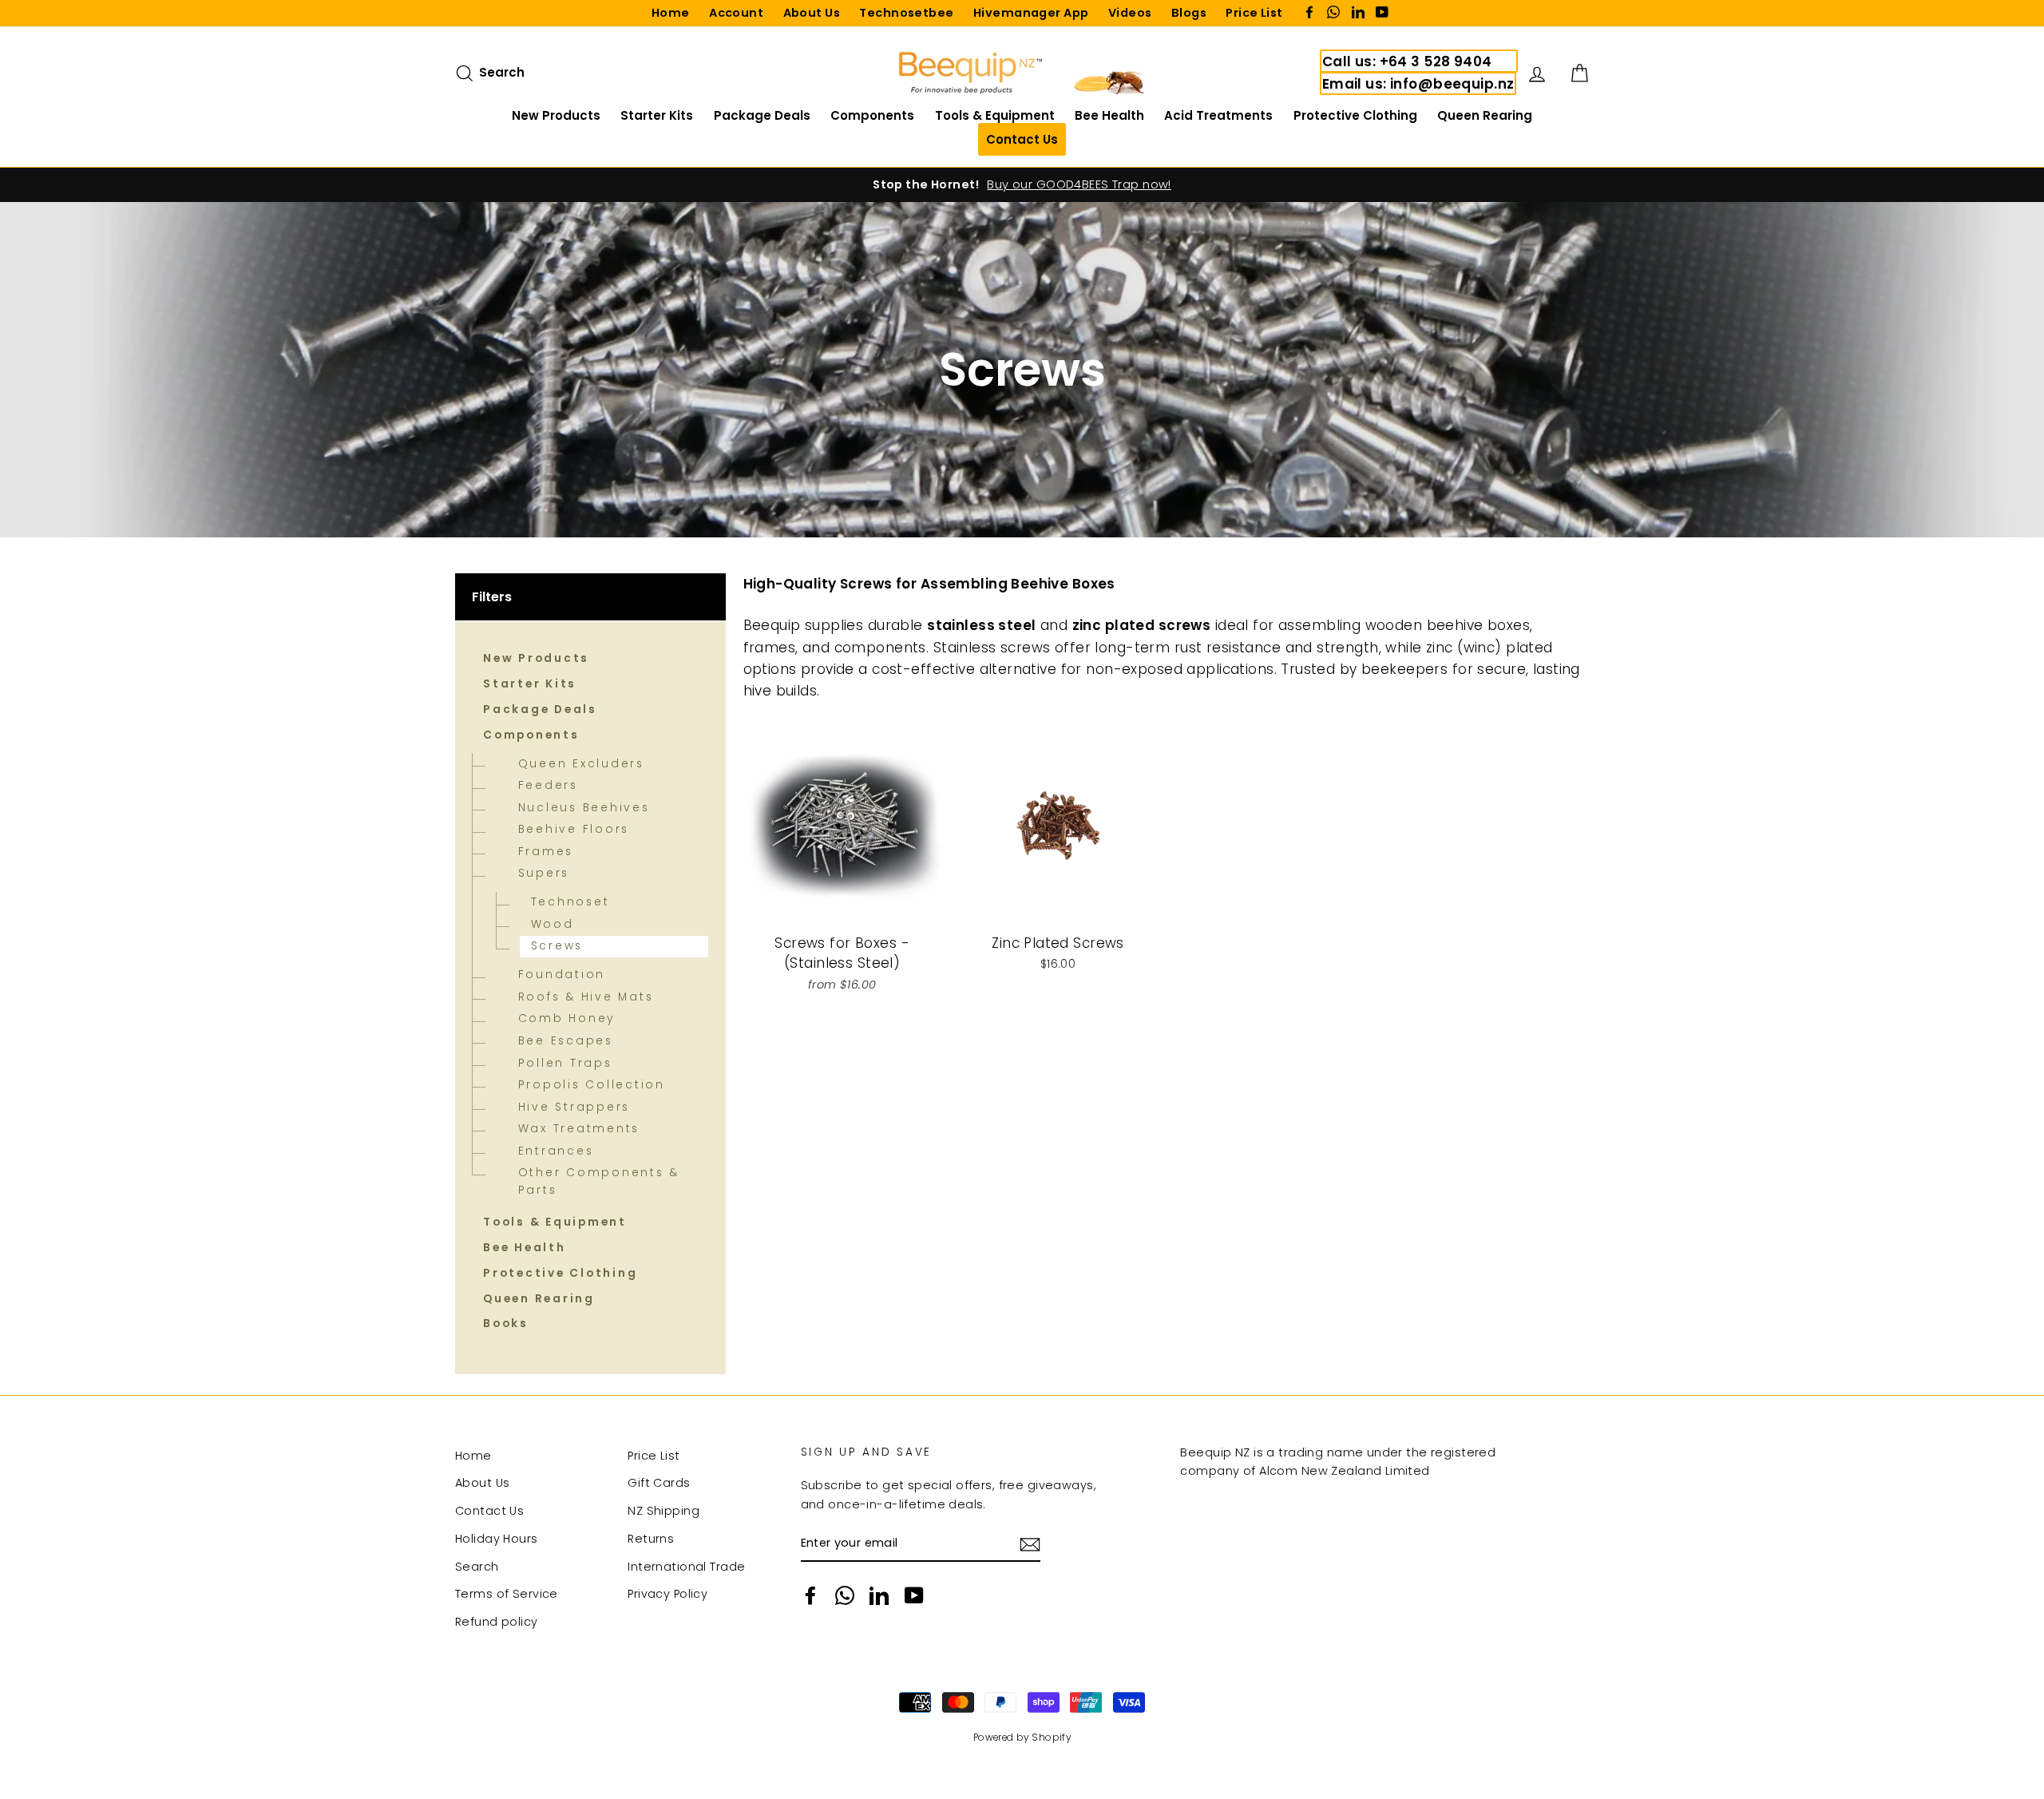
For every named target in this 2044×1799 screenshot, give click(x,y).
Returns (651, 1539)
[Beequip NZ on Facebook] (810, 1595)
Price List (1254, 13)
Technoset (570, 902)
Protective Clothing (1355, 115)
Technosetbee (906, 13)
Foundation (562, 975)
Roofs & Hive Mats (586, 997)
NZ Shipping (664, 1511)
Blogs (1189, 13)
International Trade (686, 1567)
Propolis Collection (592, 1085)
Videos (1130, 13)
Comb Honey (567, 1018)
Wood (553, 924)
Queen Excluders (581, 764)
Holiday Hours (497, 1539)
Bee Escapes (566, 1041)
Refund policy (497, 1622)
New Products (556, 115)
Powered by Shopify (1022, 1738)
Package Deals (762, 115)
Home (671, 13)
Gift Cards (659, 1483)
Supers (544, 873)
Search (477, 1567)
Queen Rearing (1485, 115)
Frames (546, 852)
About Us (812, 13)
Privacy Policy (667, 1594)
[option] (1022, 185)
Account (736, 13)
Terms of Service (507, 1594)
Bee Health (1109, 115)
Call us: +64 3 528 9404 (1407, 61)
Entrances (556, 1151)
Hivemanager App (1031, 13)
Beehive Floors (574, 829)
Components (872, 115)
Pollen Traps (565, 1063)
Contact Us (489, 1511)
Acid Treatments (1218, 115)
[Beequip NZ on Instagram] (845, 1595)
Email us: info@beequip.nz (1418, 84)
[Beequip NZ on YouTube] (914, 1595)
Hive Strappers (574, 1107)
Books (506, 1323)
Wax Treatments (579, 1129)
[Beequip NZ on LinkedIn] (879, 1595)
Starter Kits (657, 115)
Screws (557, 946)
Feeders (548, 785)
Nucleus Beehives (584, 808)
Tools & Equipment (995, 115)
